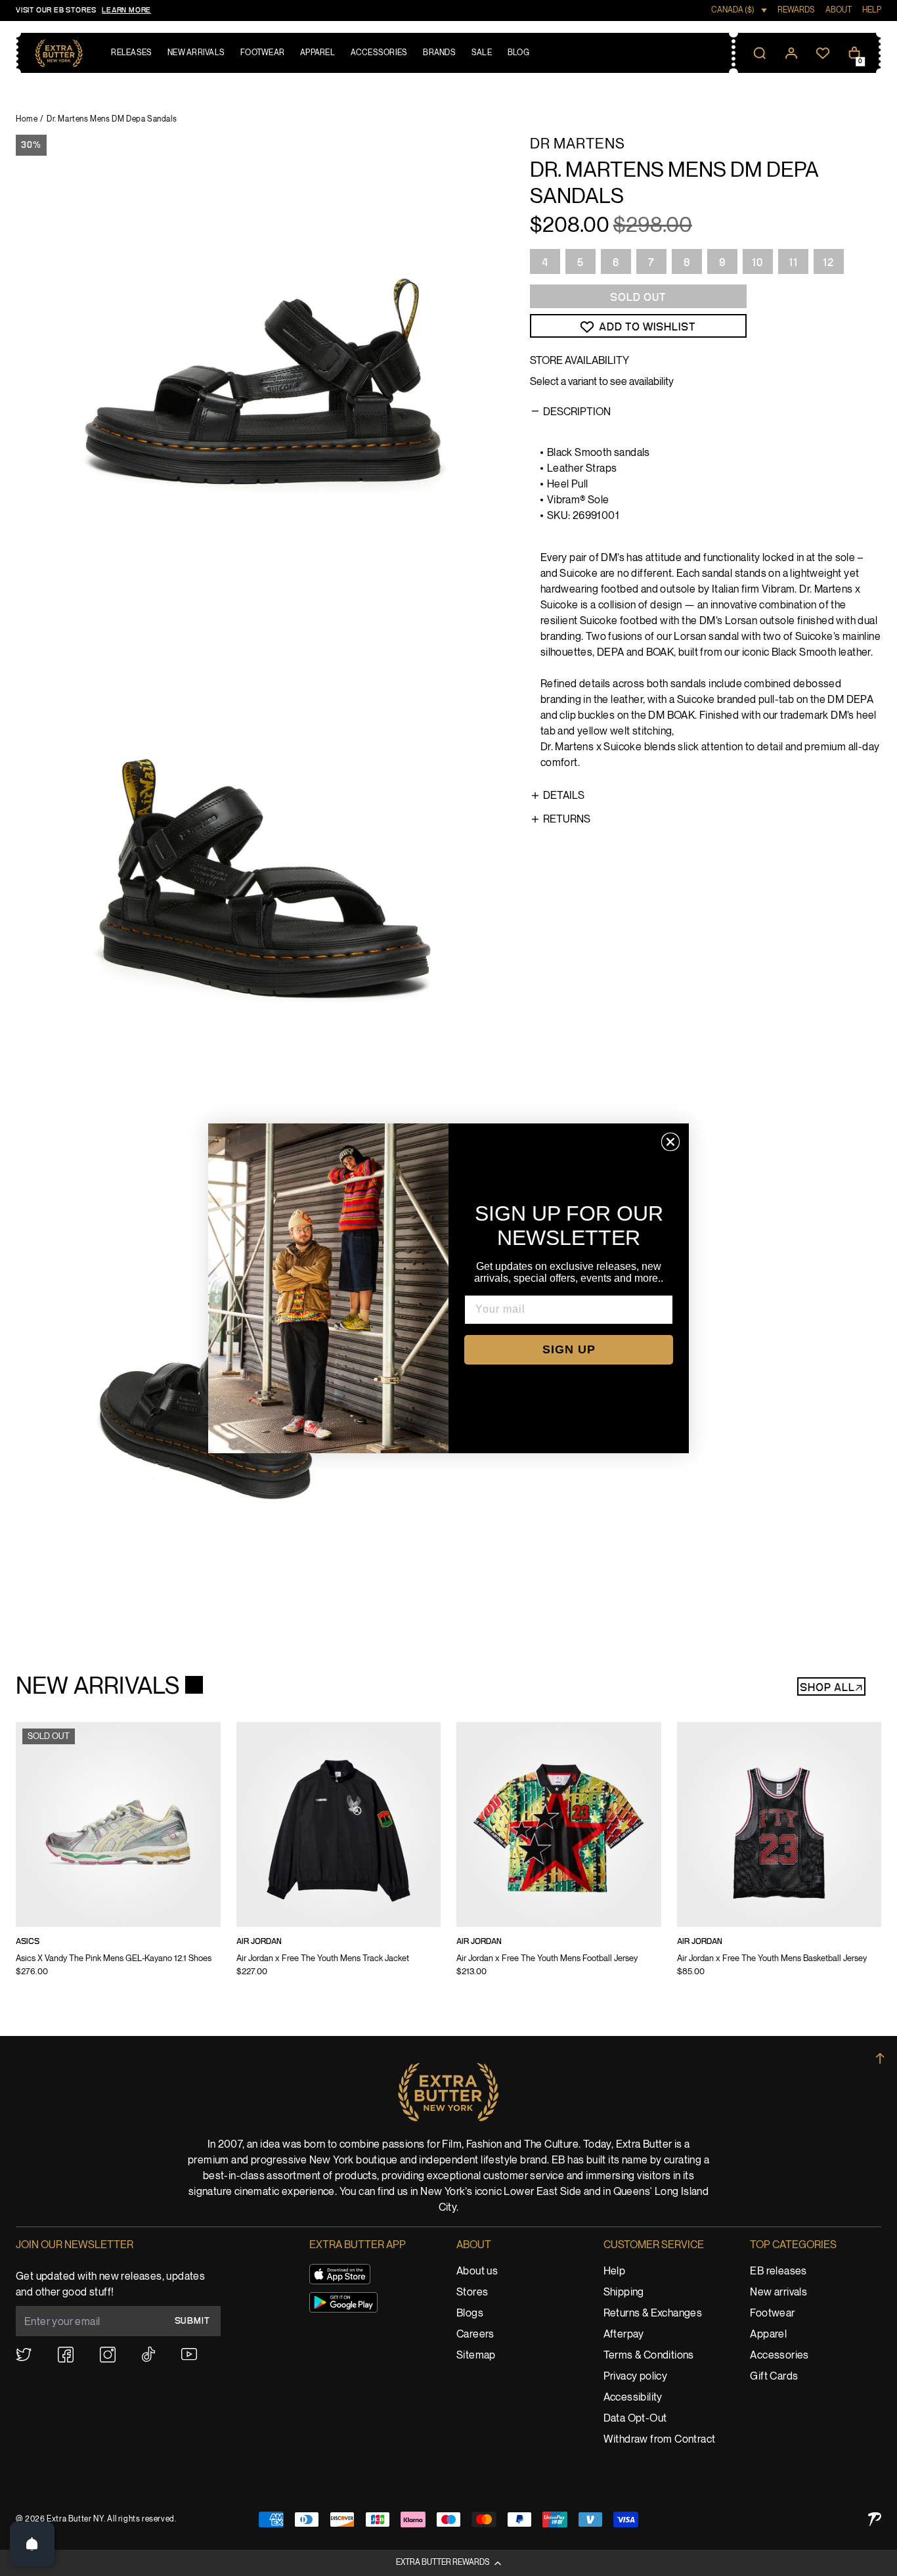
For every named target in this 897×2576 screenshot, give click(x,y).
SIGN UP (569, 1349)
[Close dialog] (670, 1142)
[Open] (32, 2544)
